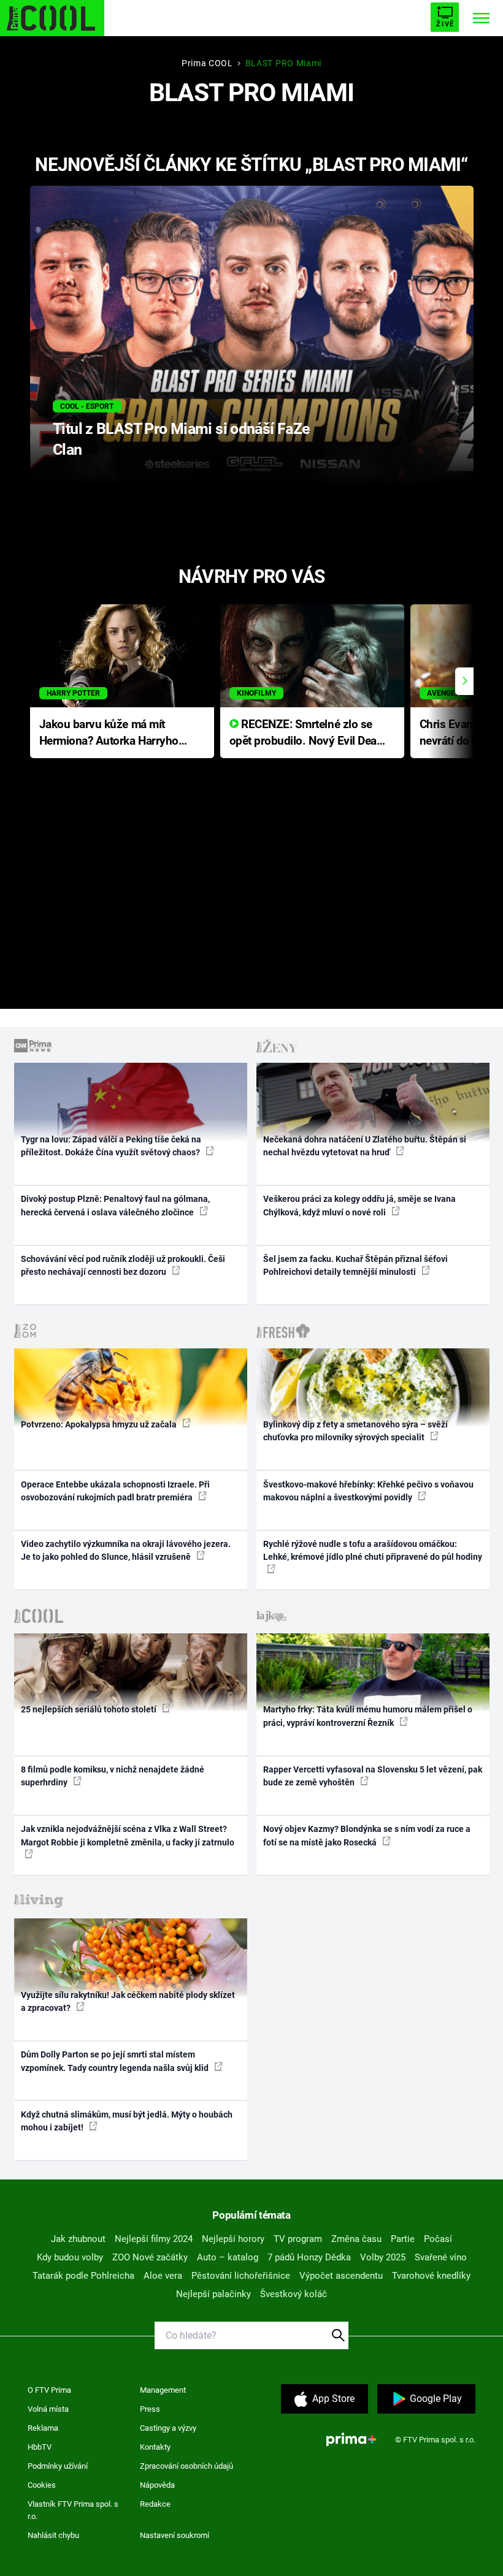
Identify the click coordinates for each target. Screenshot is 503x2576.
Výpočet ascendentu (341, 2276)
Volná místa (48, 2409)
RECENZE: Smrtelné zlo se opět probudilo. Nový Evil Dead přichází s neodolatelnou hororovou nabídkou (306, 733)
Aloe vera (163, 2276)
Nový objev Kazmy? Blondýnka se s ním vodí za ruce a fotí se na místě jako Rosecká (367, 1835)
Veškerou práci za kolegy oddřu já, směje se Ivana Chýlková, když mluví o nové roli (359, 1205)
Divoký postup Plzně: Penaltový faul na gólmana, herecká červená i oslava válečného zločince (115, 1205)
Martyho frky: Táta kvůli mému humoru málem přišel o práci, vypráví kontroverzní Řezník (368, 1716)
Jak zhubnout (78, 2239)
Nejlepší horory (233, 2239)
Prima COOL (207, 63)
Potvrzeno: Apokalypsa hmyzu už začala (100, 1424)
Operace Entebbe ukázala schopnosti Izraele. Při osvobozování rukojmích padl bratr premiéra (115, 1491)
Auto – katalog (228, 2257)
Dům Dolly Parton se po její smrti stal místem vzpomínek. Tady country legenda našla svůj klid (116, 2061)
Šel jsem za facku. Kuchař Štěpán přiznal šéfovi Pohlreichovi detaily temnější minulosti (355, 1265)
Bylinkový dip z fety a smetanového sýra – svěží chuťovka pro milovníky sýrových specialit (355, 1431)
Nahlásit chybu (53, 2535)
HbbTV (40, 2447)
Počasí (438, 2239)
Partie (403, 2239)
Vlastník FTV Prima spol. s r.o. (73, 2510)
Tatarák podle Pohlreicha (83, 2276)
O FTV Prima (49, 2390)
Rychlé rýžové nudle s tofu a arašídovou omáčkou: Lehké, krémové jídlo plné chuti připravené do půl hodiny (373, 1550)
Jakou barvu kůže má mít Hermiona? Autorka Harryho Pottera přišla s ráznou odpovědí (109, 733)
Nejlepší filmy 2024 (154, 2239)
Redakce (155, 2504)
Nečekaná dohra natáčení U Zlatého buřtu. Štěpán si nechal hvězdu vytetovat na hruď (365, 1146)
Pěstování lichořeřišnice (241, 2276)
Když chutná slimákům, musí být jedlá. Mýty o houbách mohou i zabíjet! (127, 2121)
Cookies (42, 2485)
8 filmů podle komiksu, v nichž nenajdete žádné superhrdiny (113, 1776)
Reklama (43, 2428)
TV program (298, 2239)
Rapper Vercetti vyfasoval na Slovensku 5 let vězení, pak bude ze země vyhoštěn (373, 1776)
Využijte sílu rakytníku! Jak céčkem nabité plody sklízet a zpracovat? (128, 2001)
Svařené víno (441, 2257)
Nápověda (157, 2485)
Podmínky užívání (58, 2466)
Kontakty (155, 2447)
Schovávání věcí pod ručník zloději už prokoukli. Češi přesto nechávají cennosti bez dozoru (123, 1265)
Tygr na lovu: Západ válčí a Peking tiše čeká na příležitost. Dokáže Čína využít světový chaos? (111, 1146)
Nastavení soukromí (175, 2535)
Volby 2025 (383, 2257)
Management (163, 2390)
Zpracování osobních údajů (186, 2466)
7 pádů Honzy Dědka (309, 2257)
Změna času (356, 2239)
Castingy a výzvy (168, 2428)
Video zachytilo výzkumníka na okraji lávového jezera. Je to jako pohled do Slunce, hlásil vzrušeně (126, 1550)
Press (150, 2409)
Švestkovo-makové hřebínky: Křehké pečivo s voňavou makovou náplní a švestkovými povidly (368, 1491)
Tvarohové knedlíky (431, 2276)
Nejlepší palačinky (213, 2294)
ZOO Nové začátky (150, 2257)
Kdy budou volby (70, 2257)
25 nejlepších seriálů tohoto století (90, 1709)
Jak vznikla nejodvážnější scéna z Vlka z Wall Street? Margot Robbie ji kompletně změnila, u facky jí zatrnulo (128, 1835)
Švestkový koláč (294, 2294)
